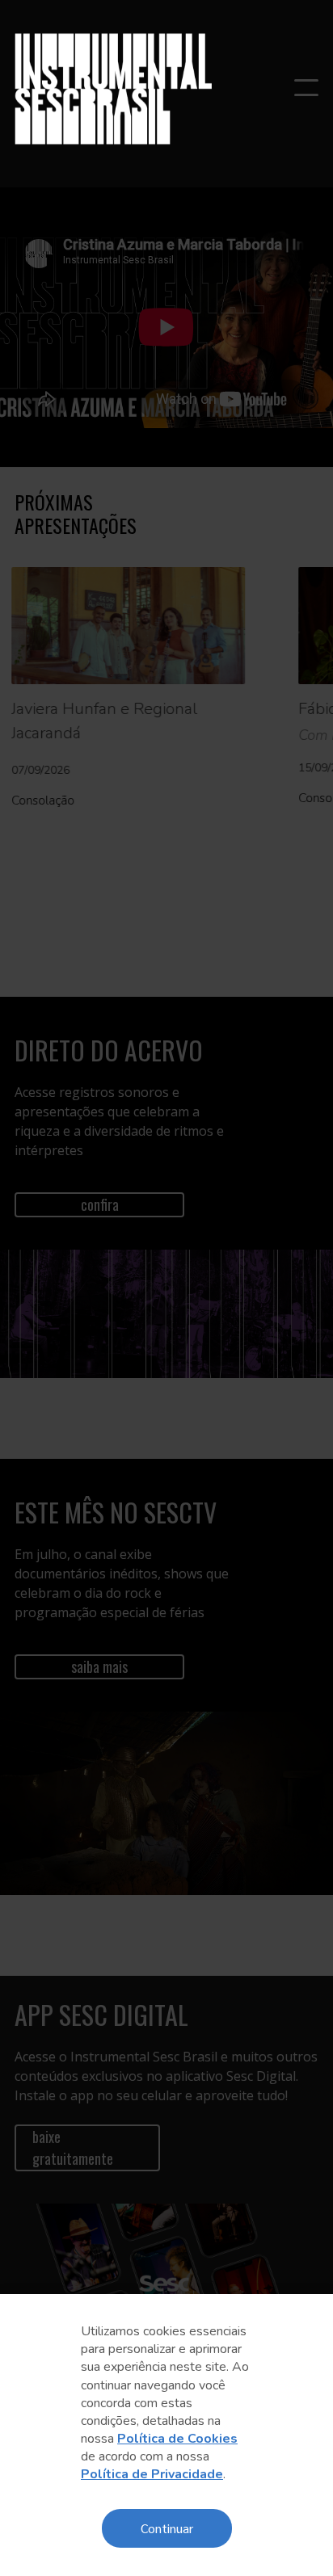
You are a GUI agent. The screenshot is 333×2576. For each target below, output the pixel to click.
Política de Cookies (177, 2439)
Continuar (167, 2528)
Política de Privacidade (152, 2474)
